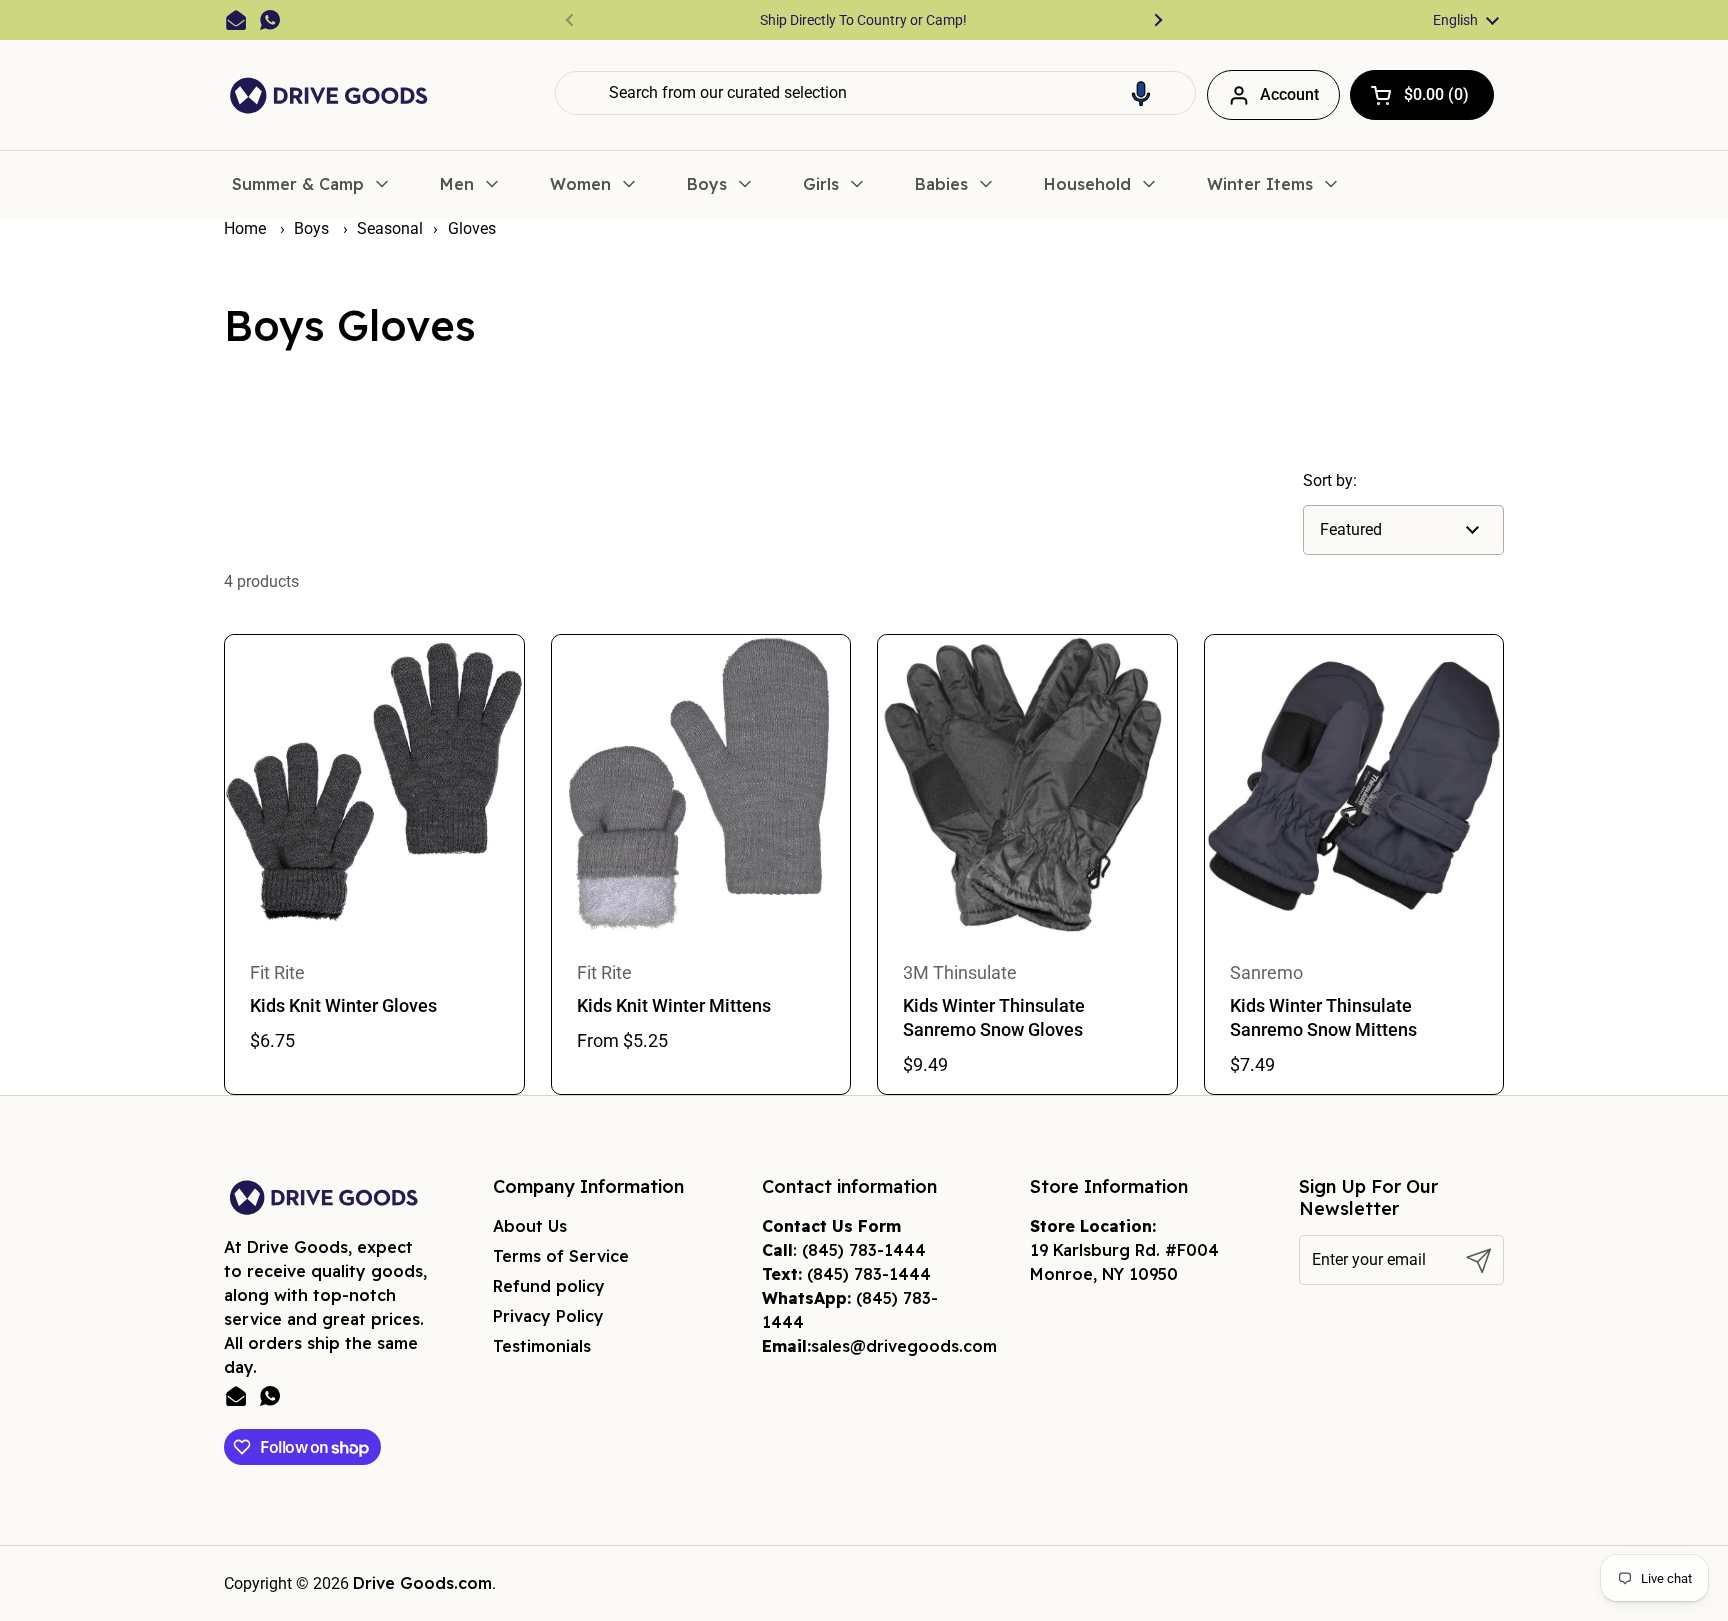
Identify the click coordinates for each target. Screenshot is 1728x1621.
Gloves (472, 228)
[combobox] (875, 93)
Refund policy (549, 1286)
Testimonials (542, 1346)
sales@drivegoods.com (904, 1346)
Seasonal (390, 228)
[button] (1141, 93)
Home (245, 228)
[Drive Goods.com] (329, 95)
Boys (313, 228)
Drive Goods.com (422, 1583)
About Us (530, 1226)
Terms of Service (561, 1256)
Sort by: (1330, 480)
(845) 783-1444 (864, 1250)
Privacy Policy (548, 1316)
